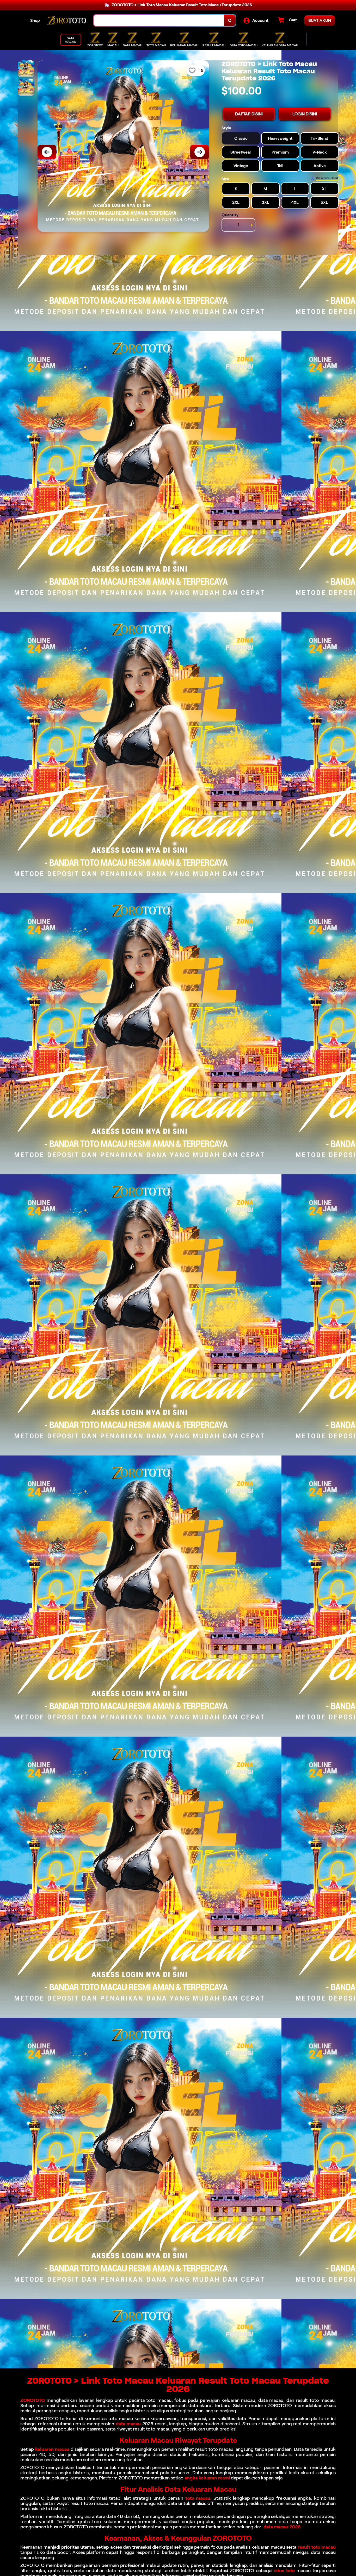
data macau (128, 2424)
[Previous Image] (47, 152)
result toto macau (317, 2547)
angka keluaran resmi (207, 2478)
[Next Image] (200, 152)
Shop (35, 20)
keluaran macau (52, 2449)
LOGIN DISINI (305, 114)
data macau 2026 (282, 2527)
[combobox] (159, 20)
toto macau (198, 2498)
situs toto (284, 2571)
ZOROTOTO (33, 2400)
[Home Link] (67, 20)
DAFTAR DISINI (249, 114)
